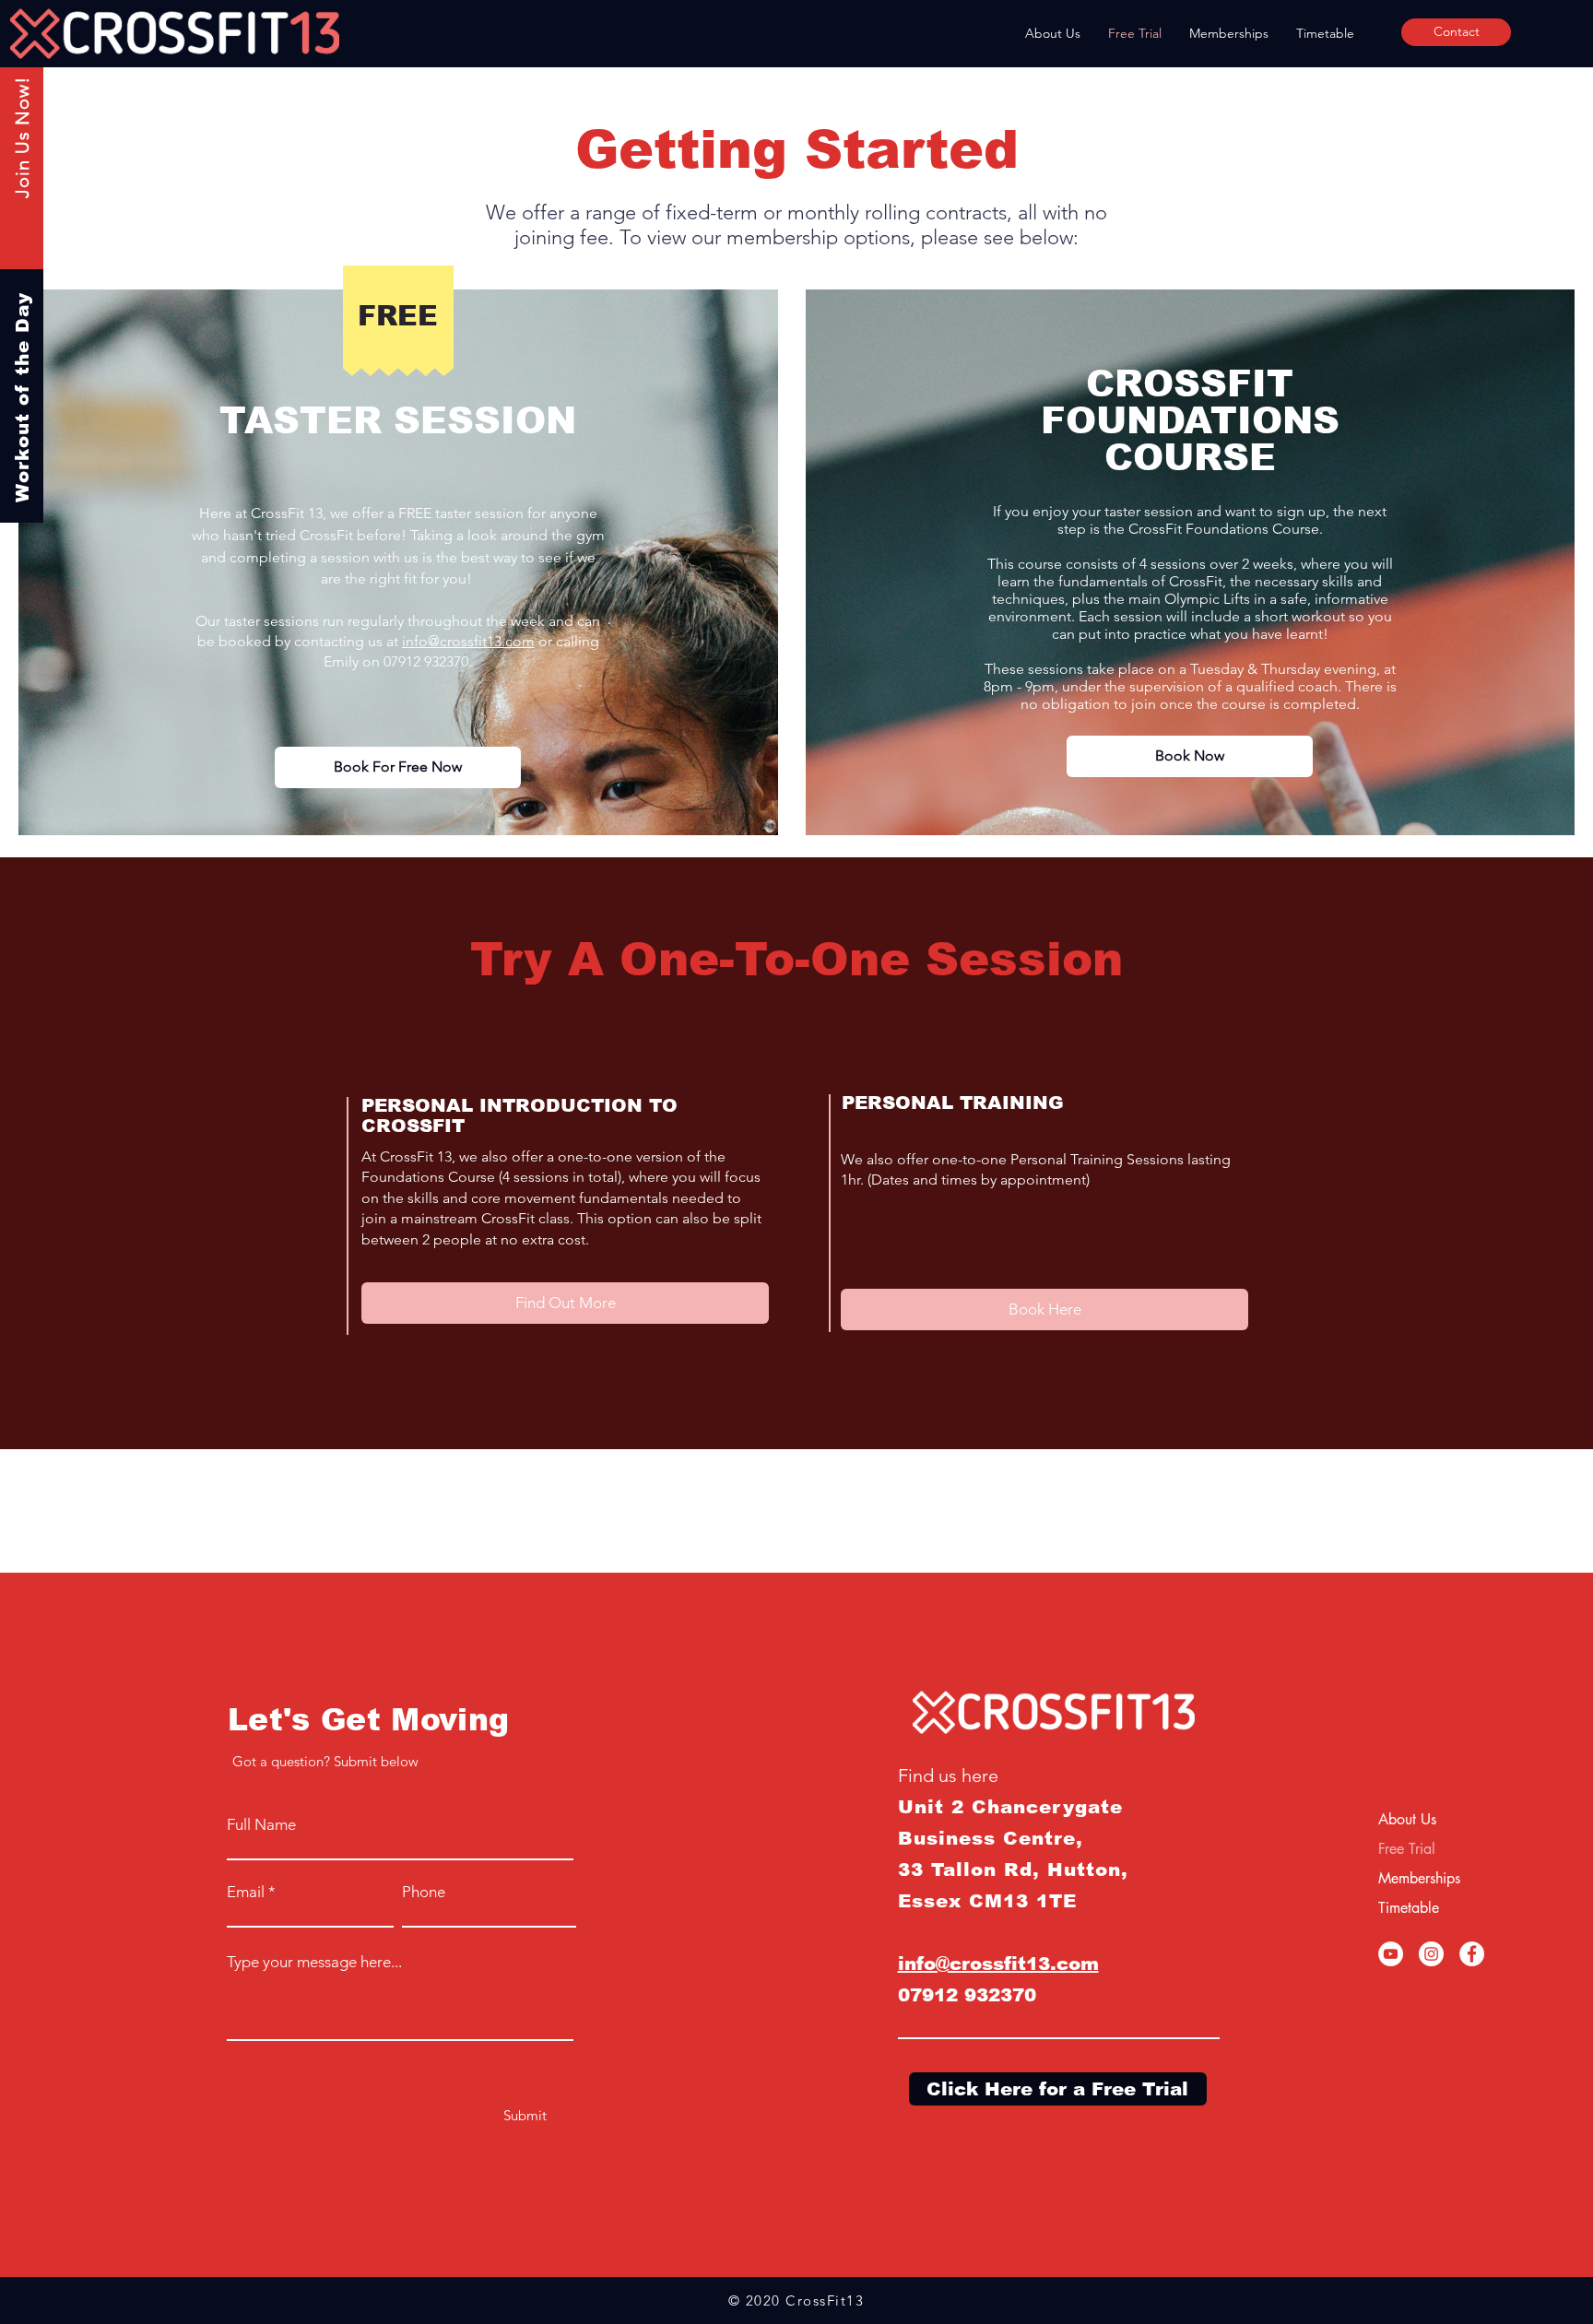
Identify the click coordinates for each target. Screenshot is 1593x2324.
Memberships (1419, 1878)
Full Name (261, 1825)
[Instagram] (1431, 1954)
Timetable (1409, 1908)
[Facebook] (1472, 1954)
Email (246, 1892)
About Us (1407, 1819)
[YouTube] (1391, 1954)
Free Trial (1407, 1849)
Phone (424, 1892)
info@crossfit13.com (468, 641)
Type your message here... (314, 1962)
